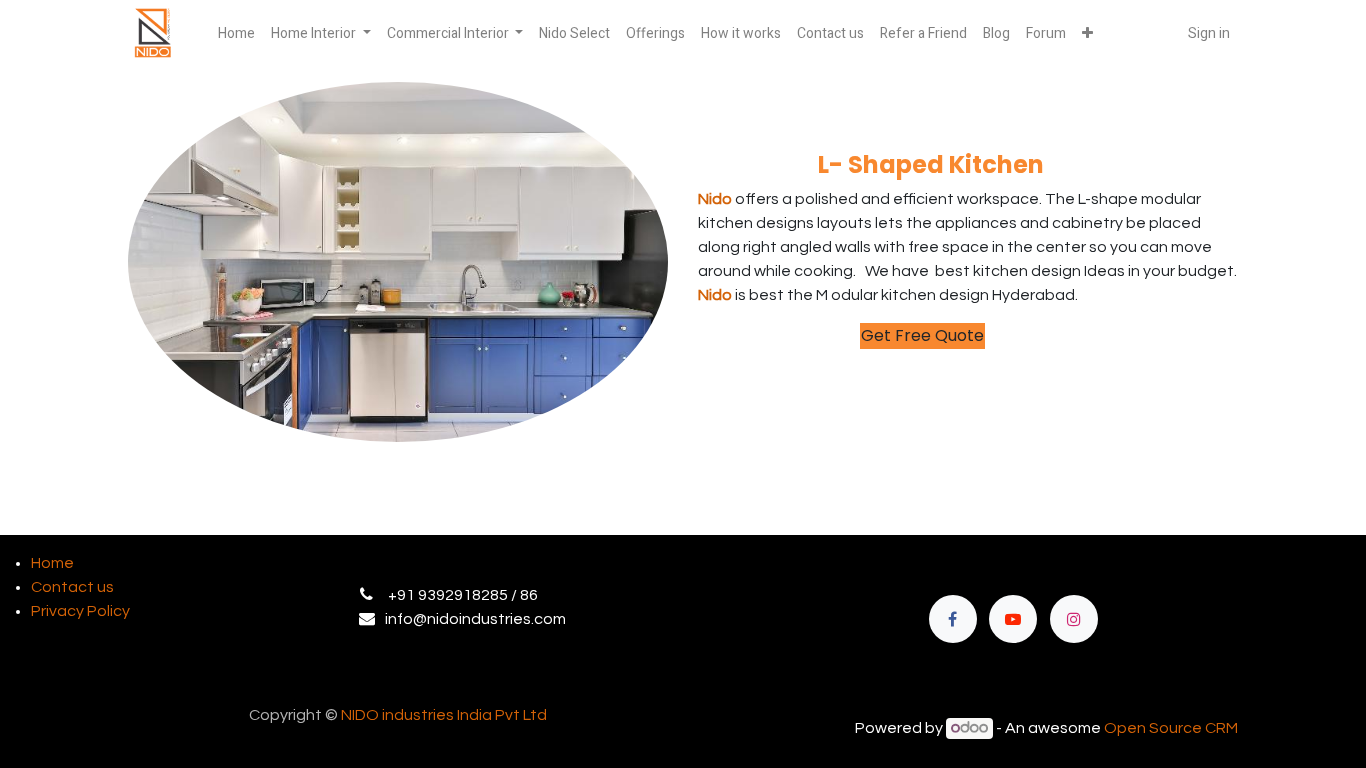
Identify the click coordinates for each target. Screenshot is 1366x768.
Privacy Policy (80, 611)
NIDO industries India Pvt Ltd (444, 715)
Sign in (1209, 33)
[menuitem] (236, 33)
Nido (716, 199)
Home (52, 563)
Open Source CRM (1171, 728)
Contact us (72, 587)
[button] (1087, 33)
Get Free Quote (922, 335)
